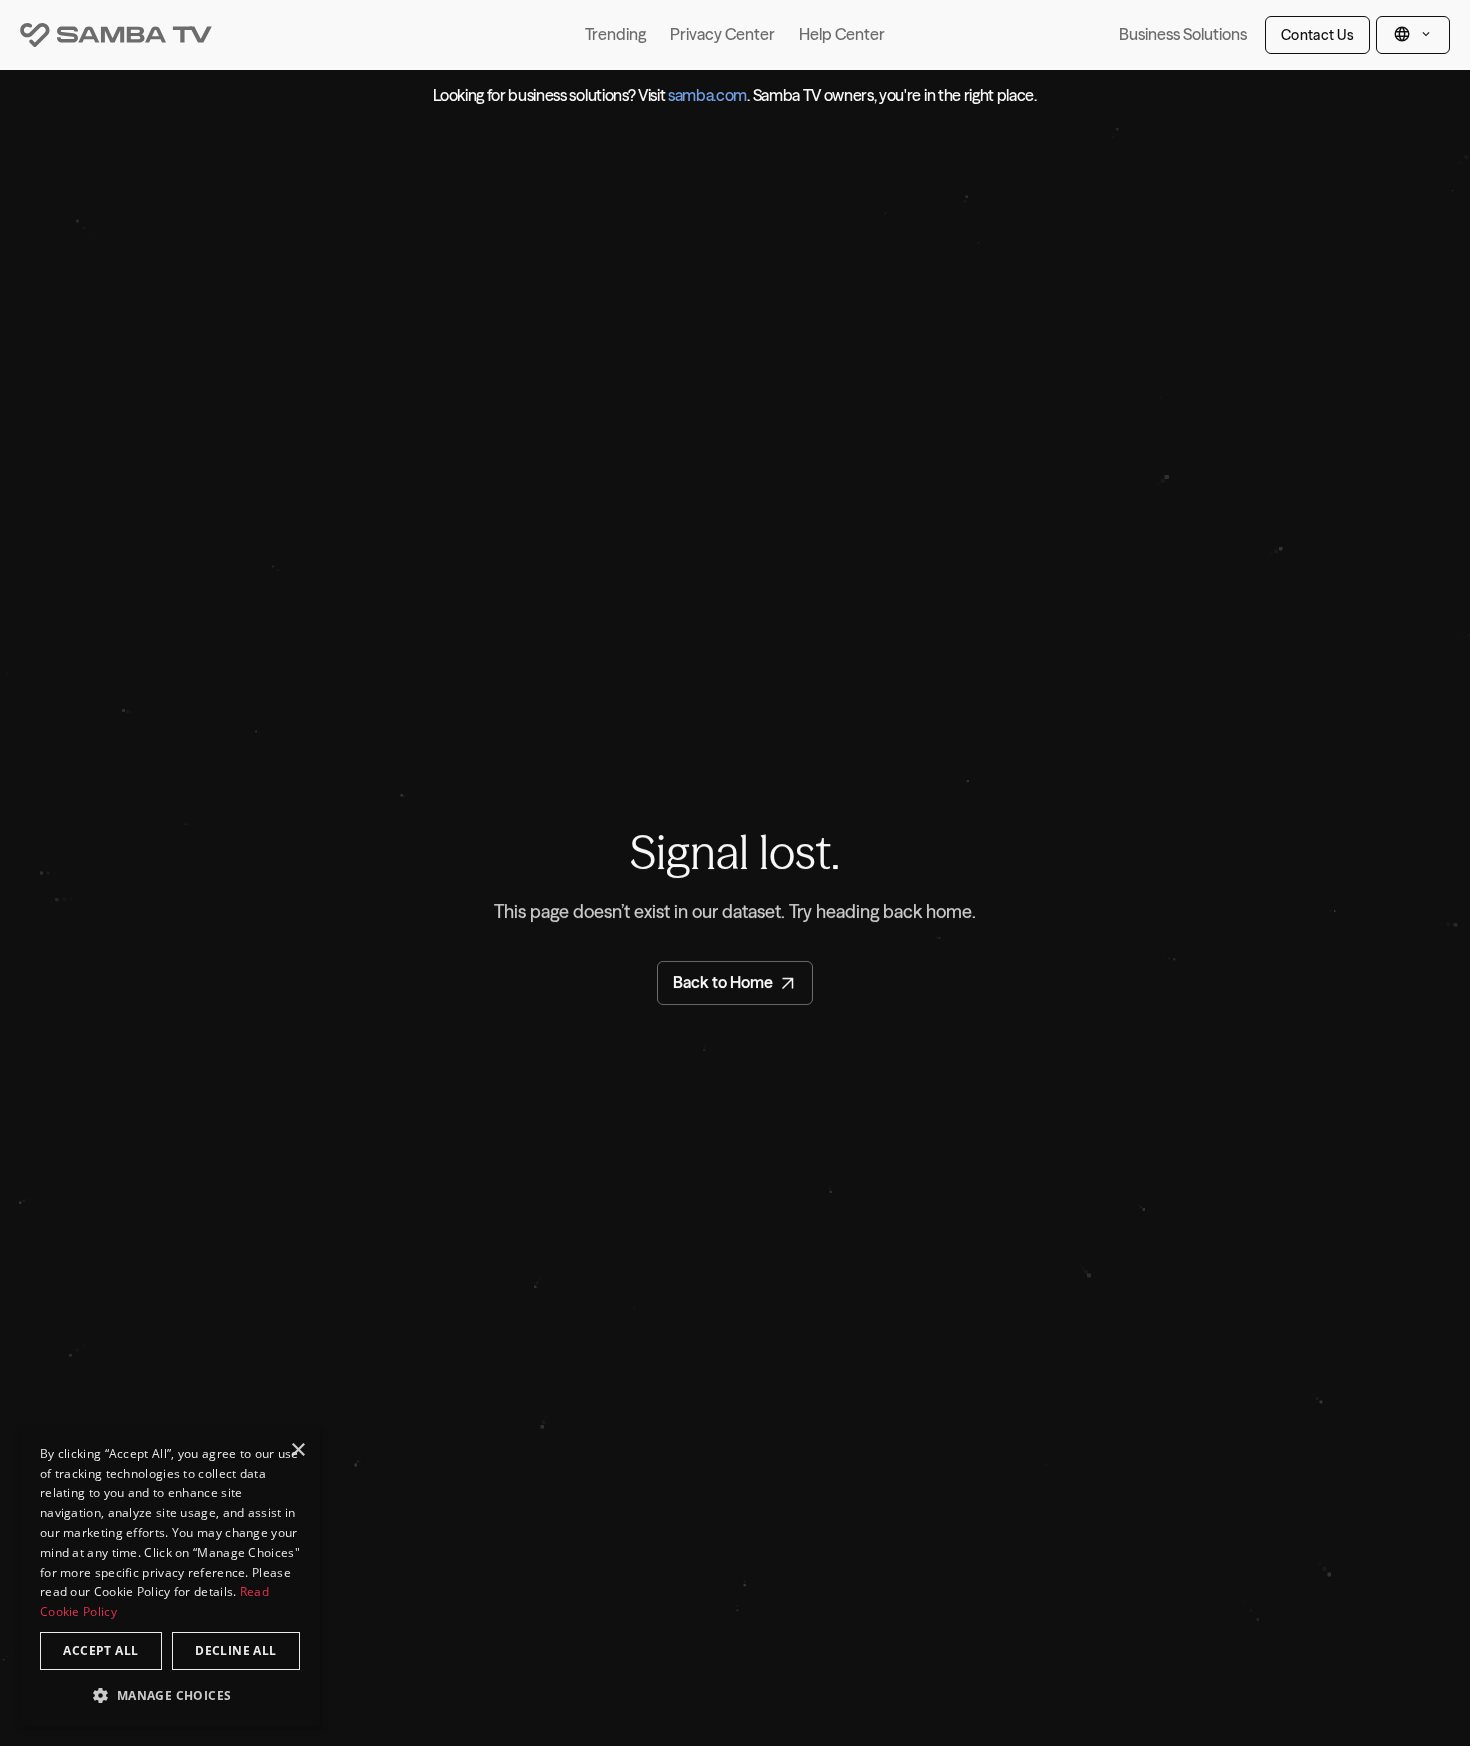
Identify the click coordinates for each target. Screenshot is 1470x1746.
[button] (170, 1694)
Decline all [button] (235, 1650)
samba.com (707, 95)
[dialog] (170, 1577)
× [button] (297, 1450)
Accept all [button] (100, 1650)
